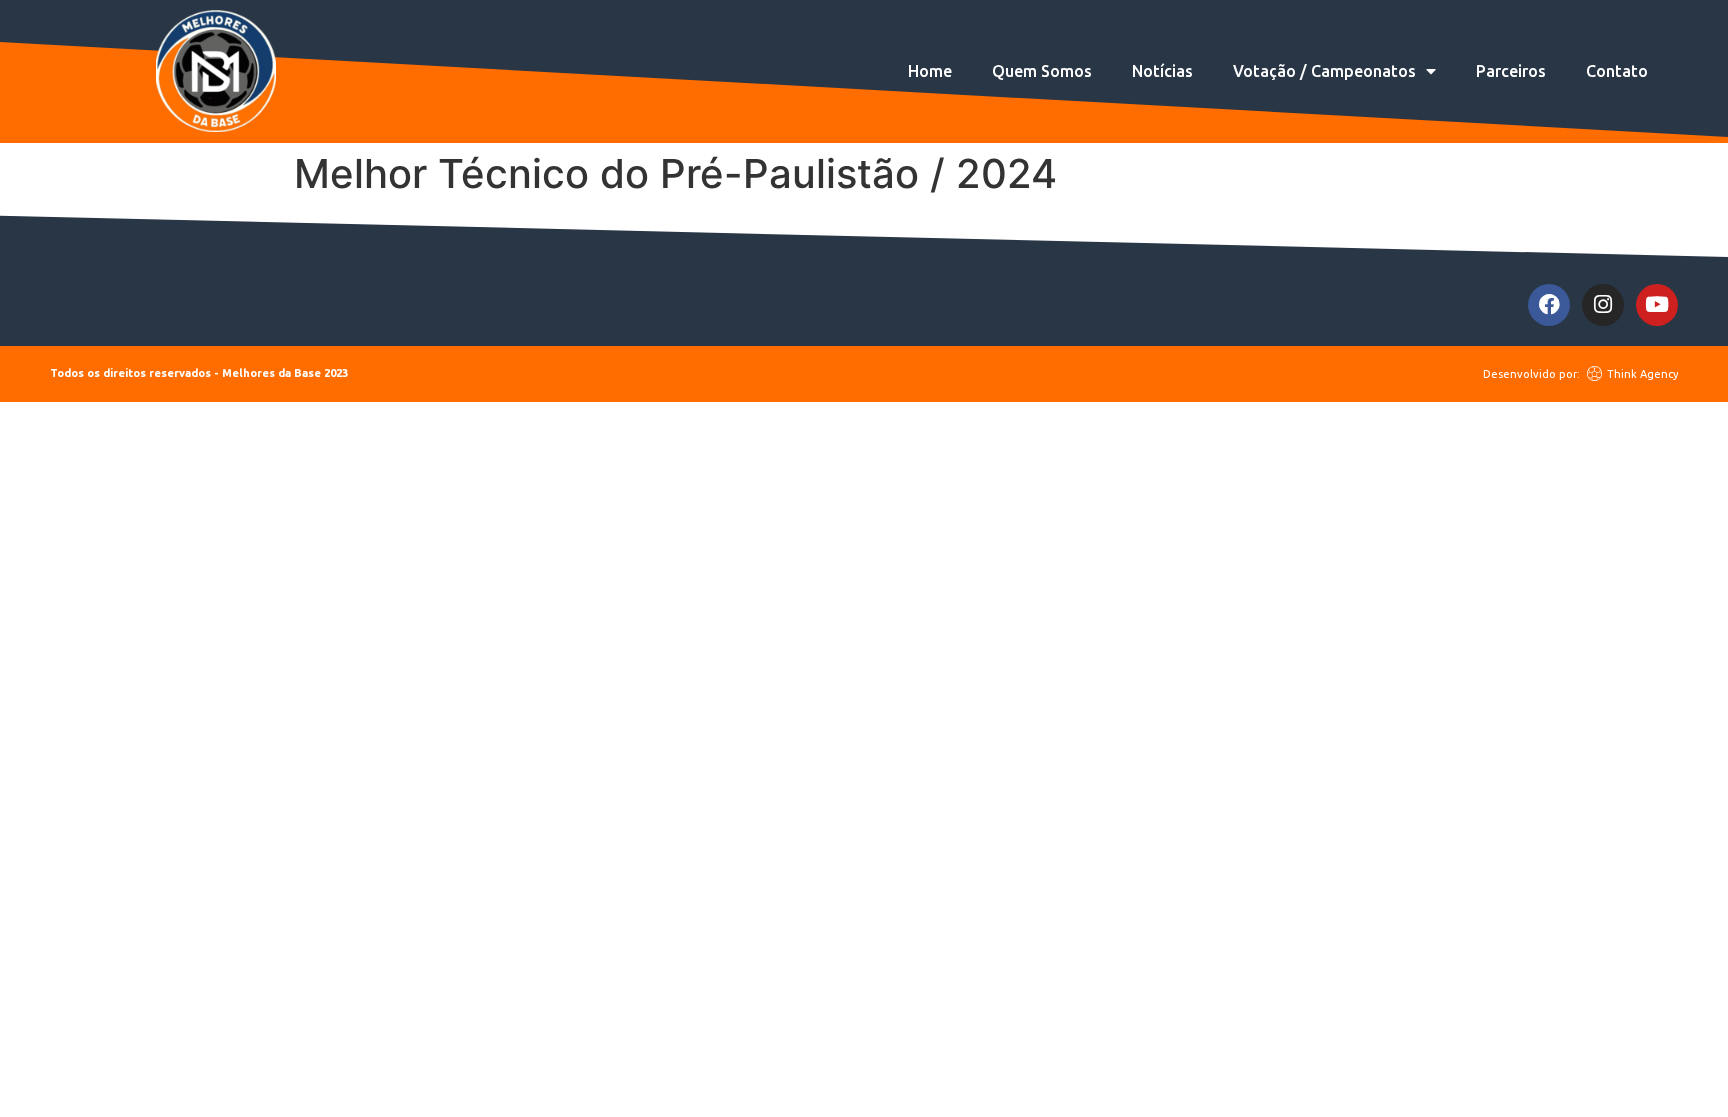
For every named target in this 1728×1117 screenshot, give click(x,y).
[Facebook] (1549, 305)
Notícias (1162, 71)
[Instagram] (1603, 305)
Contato (1617, 71)
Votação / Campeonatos (1324, 71)
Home (930, 71)
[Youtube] (1657, 305)
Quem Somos (1042, 71)
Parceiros (1511, 71)
